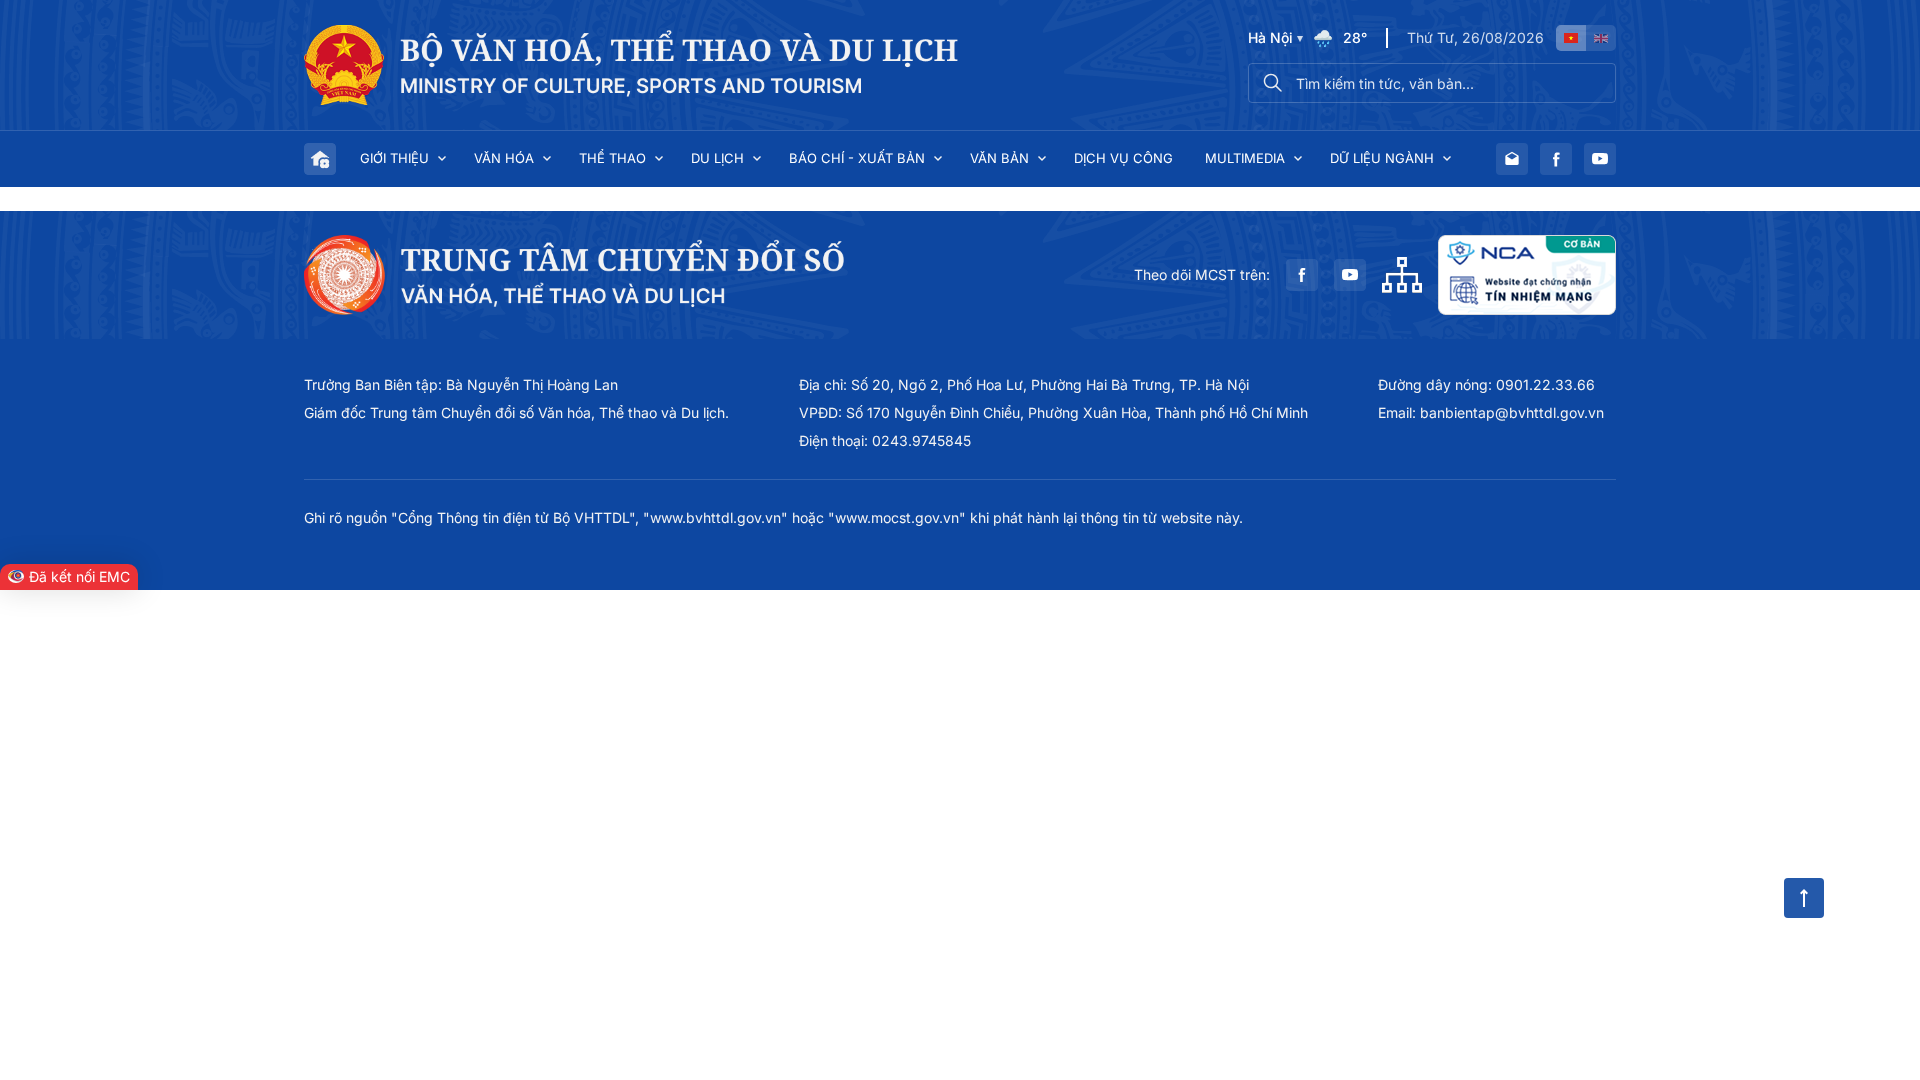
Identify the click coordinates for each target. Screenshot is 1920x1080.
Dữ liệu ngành (1382, 158)
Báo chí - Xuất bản (857, 158)
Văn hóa (504, 158)
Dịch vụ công (1123, 158)
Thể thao (612, 158)
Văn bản (999, 158)
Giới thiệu (394, 158)
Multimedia (1245, 158)
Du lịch (717, 158)
